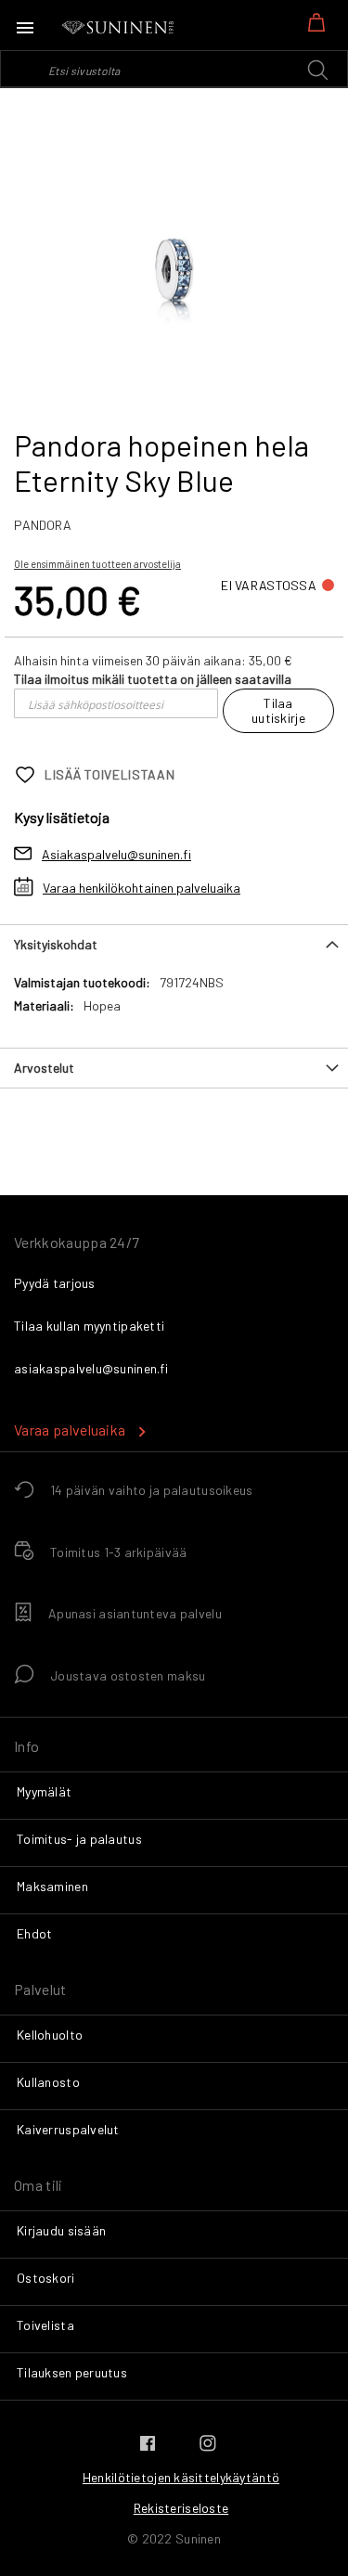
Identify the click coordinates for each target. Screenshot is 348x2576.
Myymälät (44, 1791)
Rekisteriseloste (181, 2508)
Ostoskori (46, 2278)
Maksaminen (52, 1886)
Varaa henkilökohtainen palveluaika (142, 888)
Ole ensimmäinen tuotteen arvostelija (97, 564)
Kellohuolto (50, 2035)
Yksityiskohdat (56, 944)
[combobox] (174, 69)
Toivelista (45, 2325)
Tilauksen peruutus (72, 2372)
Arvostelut (44, 1068)
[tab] (174, 944)
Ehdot (34, 1933)
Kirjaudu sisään (61, 2230)
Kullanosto (48, 2082)
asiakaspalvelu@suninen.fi (91, 1368)
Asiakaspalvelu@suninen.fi (116, 854)
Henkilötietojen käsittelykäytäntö (181, 2477)
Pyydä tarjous (55, 1283)
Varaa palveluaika (70, 1430)
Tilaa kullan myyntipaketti (89, 1326)
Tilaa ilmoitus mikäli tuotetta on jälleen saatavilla (153, 679)
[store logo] (119, 28)
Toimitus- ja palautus (79, 1839)
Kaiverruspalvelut (68, 2129)
